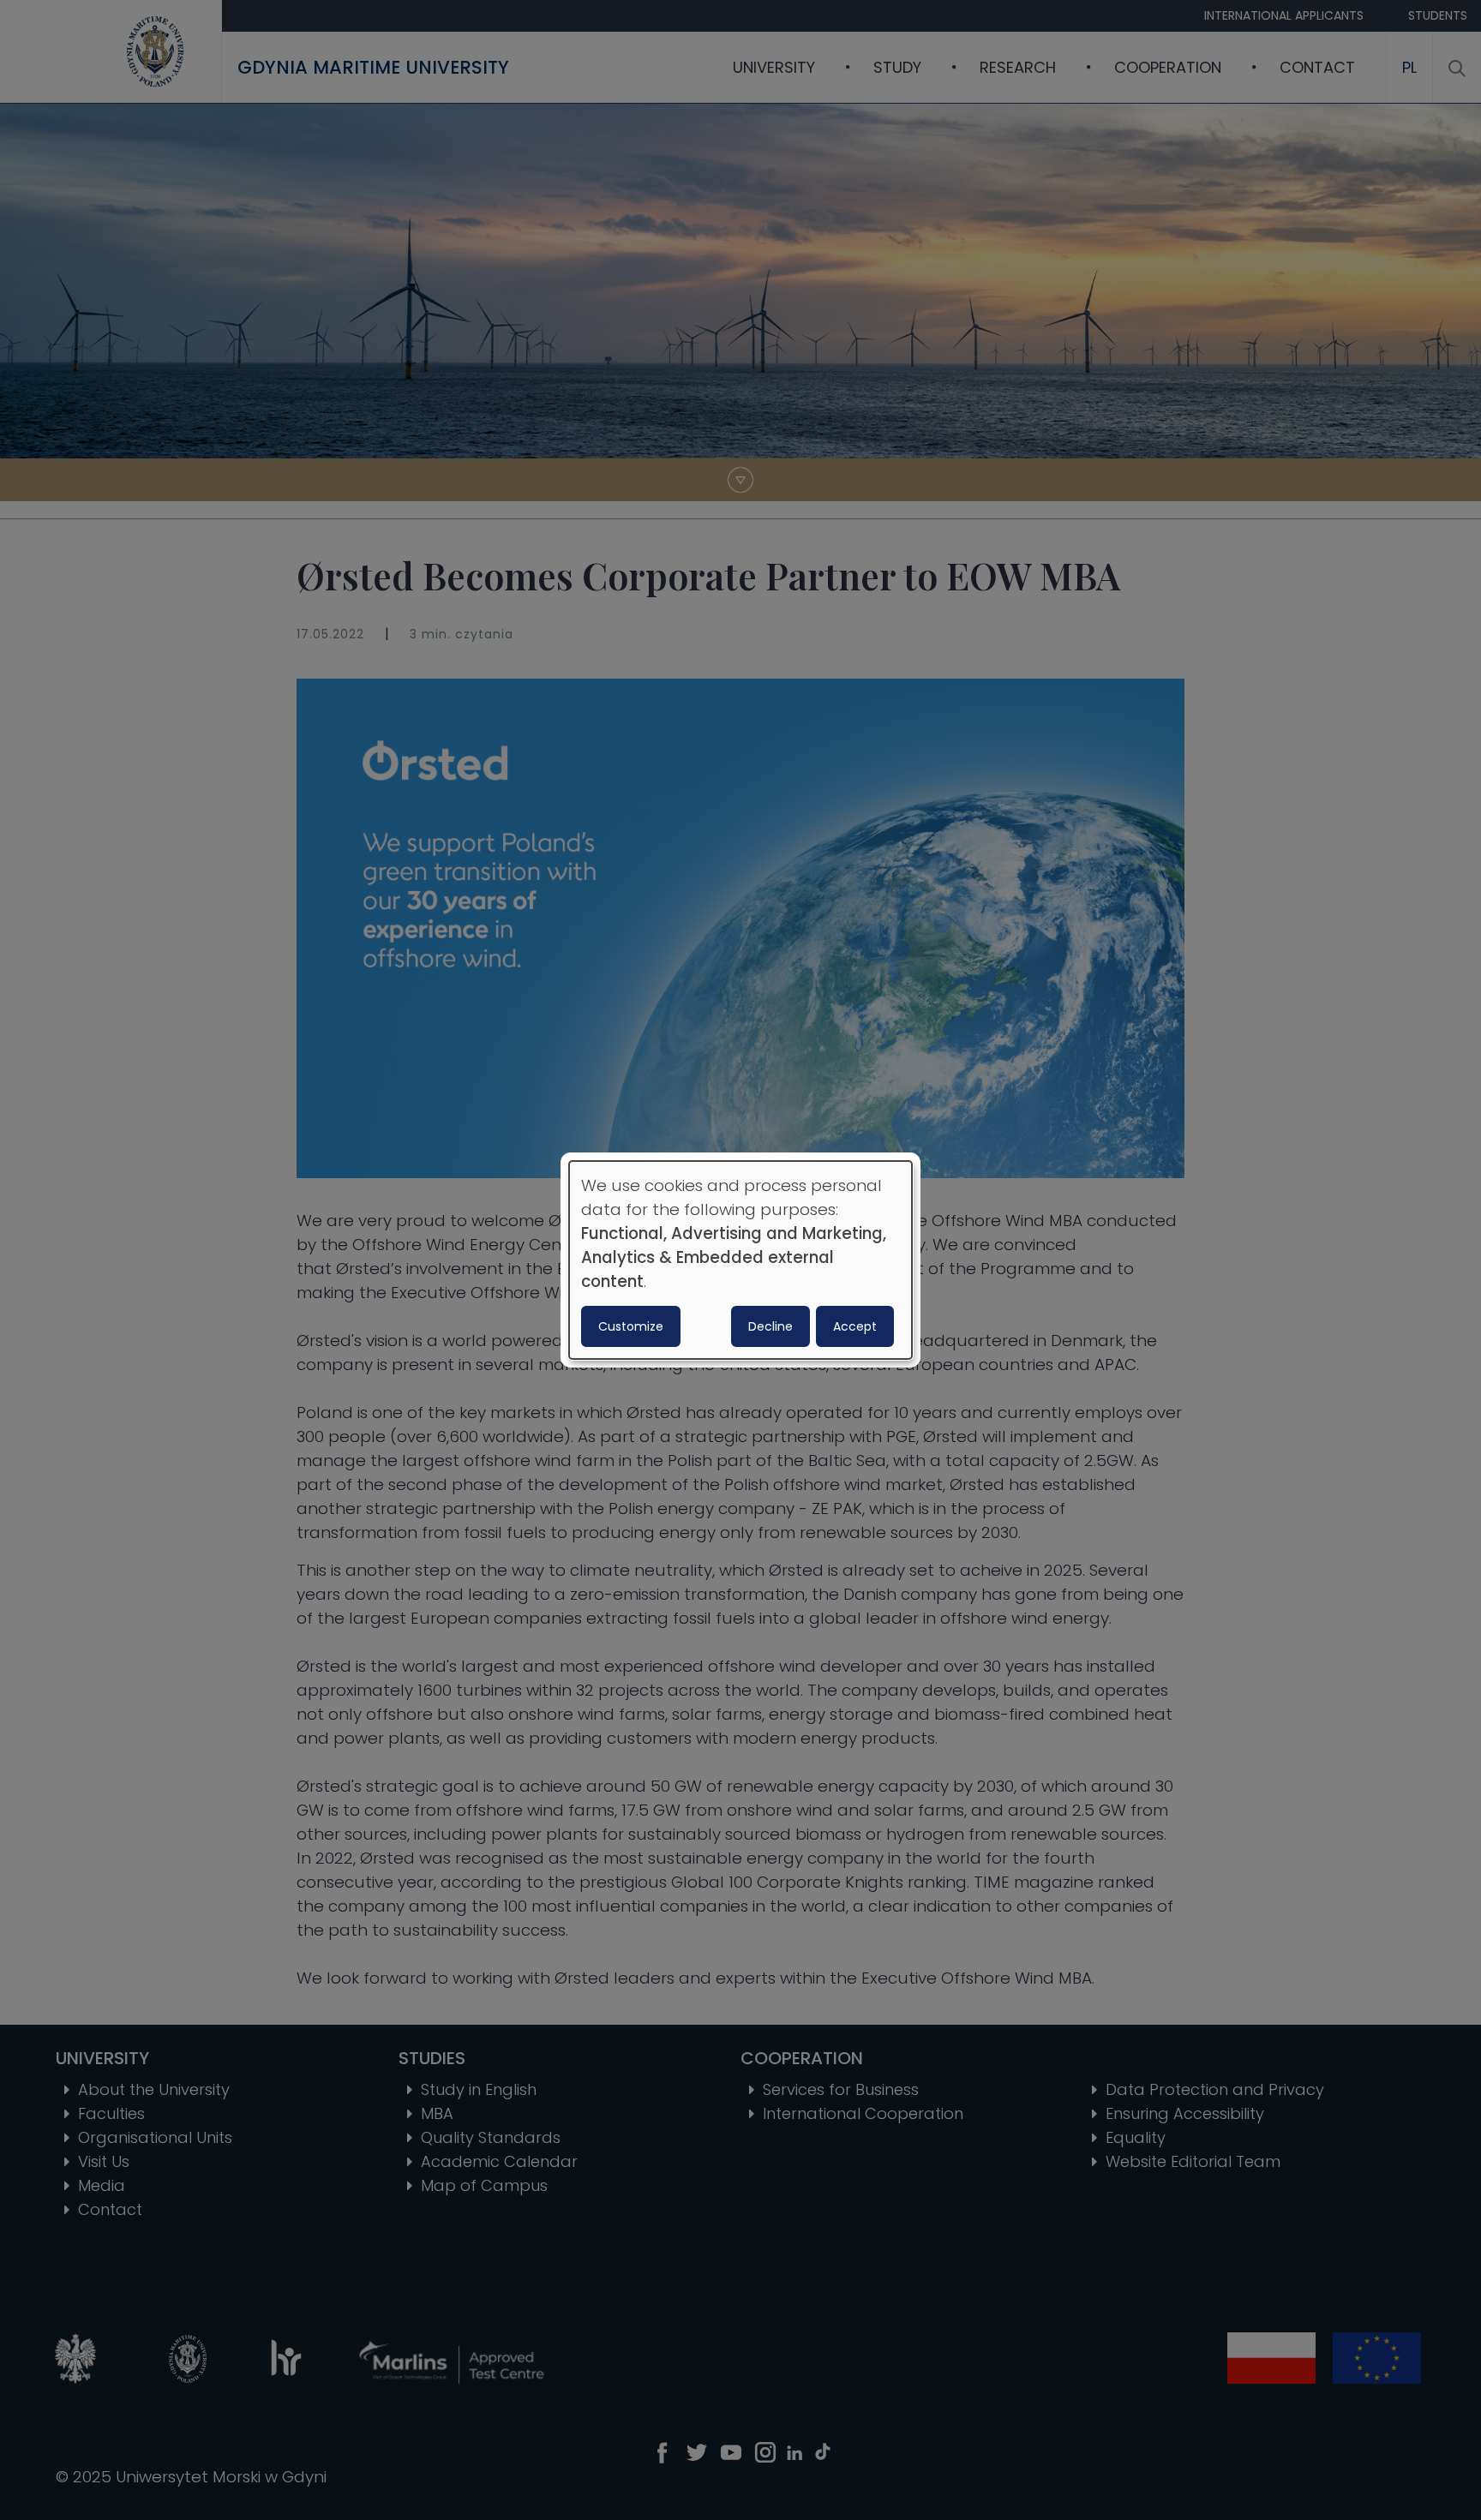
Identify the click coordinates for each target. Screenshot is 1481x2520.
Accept (855, 1326)
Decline (770, 1326)
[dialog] (740, 1260)
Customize (631, 1326)
